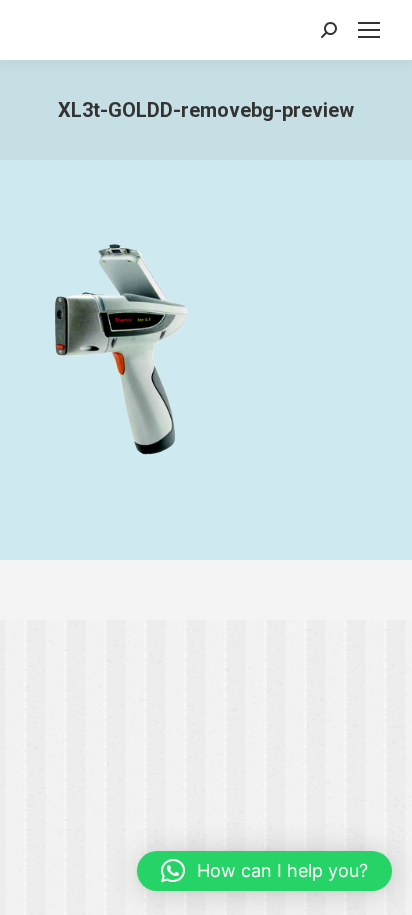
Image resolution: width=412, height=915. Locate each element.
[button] (264, 871)
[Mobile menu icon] (369, 30)
